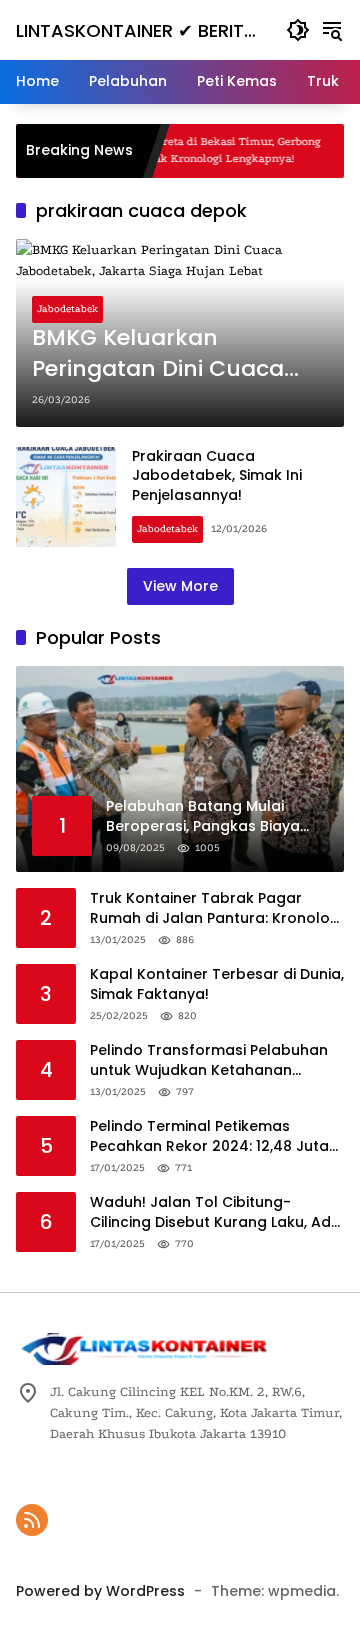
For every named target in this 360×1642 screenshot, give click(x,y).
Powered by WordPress (100, 1591)
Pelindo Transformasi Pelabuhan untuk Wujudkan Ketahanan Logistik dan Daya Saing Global (209, 1060)
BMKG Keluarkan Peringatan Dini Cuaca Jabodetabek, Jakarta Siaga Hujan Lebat (158, 354)
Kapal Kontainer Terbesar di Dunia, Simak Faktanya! (217, 984)
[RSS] (32, 1520)
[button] (298, 30)
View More (180, 586)
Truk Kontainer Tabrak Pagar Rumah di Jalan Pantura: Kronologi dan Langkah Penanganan (216, 908)
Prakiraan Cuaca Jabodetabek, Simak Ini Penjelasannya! (217, 475)
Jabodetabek (67, 309)
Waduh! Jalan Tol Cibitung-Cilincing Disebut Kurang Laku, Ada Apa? (215, 1212)
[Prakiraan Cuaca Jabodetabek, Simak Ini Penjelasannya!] (66, 497)
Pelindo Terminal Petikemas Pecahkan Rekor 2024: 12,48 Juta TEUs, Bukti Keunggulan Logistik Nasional (209, 1136)
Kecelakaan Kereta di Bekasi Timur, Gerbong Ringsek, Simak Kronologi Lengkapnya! (185, 150)
